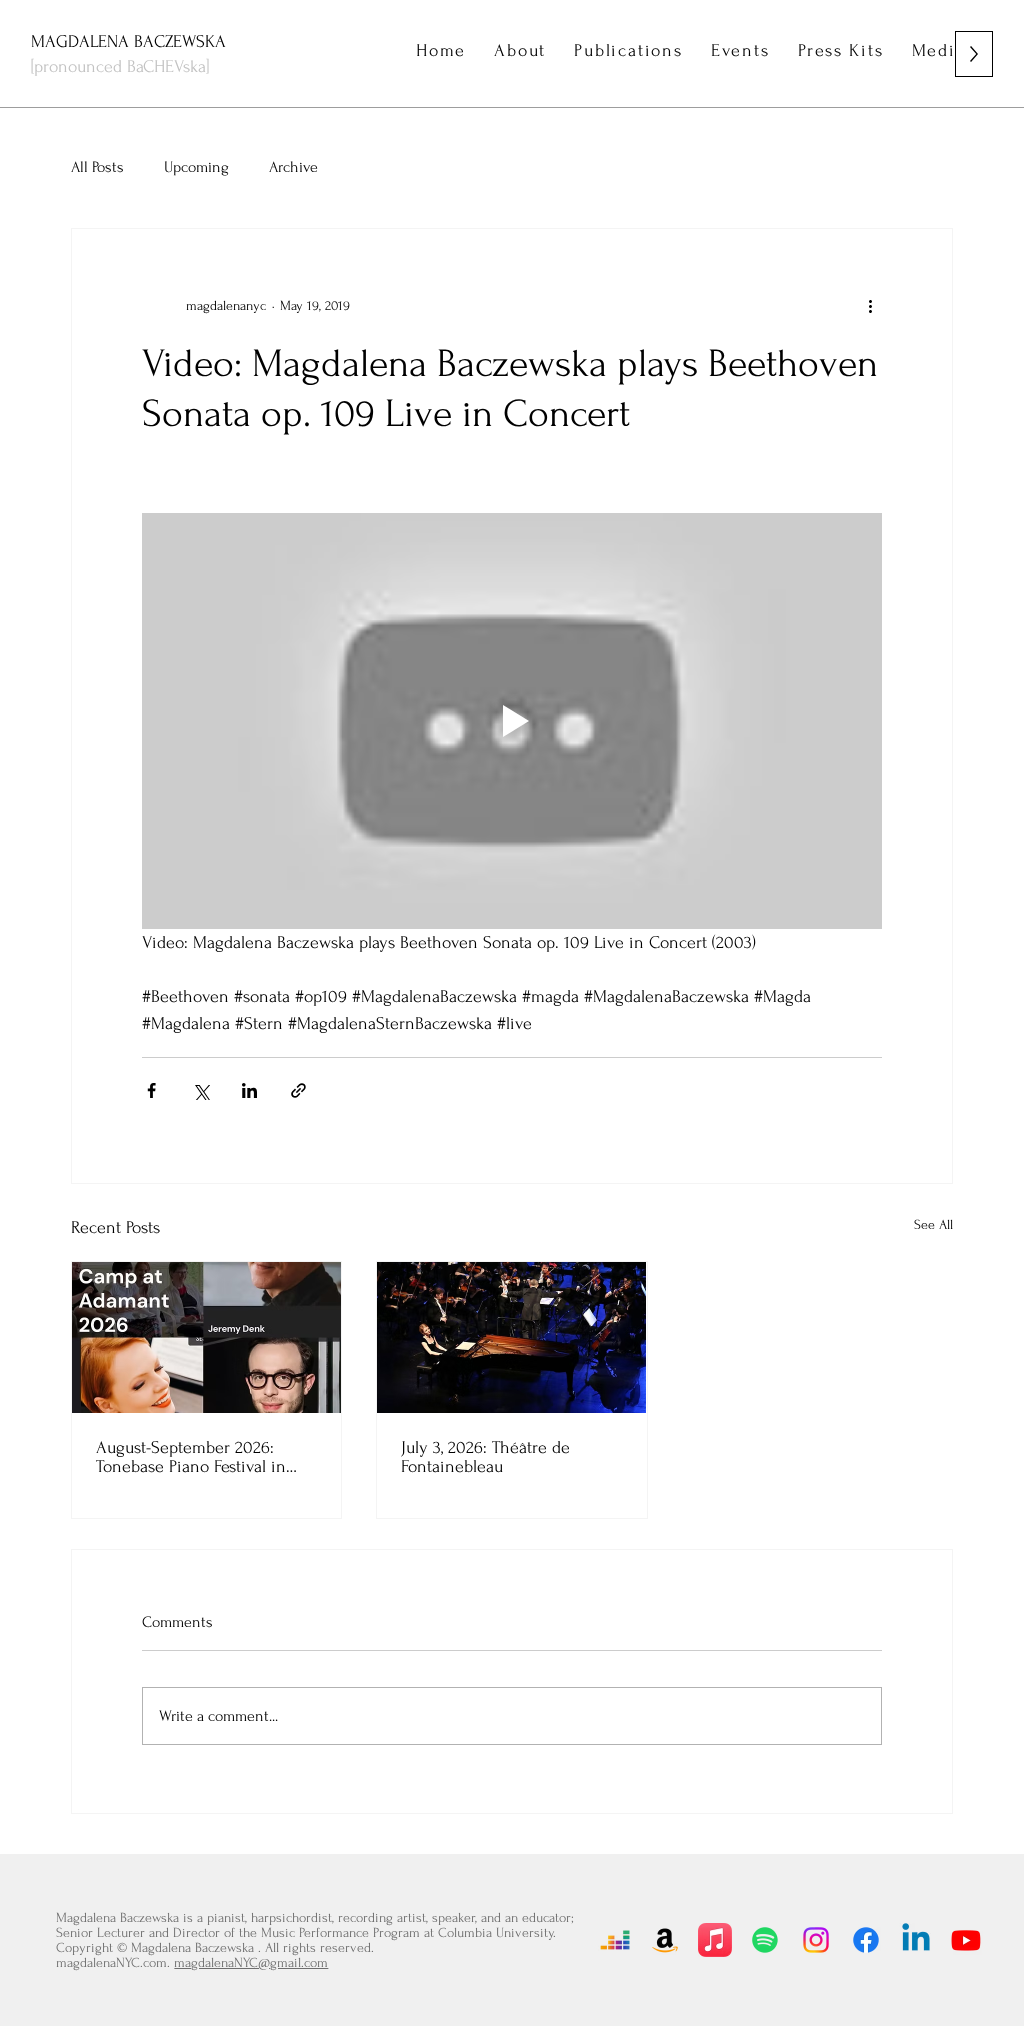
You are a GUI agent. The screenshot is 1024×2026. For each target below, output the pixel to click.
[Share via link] (298, 1090)
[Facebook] (866, 1940)
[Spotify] (765, 1940)
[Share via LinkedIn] (249, 1090)
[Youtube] (966, 1940)
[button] (740, 50)
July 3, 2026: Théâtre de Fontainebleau (485, 1457)
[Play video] (512, 721)
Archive (293, 167)
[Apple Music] (715, 1940)
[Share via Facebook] (151, 1090)
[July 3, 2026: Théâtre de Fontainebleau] (511, 1337)
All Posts (97, 167)
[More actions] (870, 305)
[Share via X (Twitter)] (200, 1090)
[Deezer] (615, 1940)
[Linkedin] (916, 1940)
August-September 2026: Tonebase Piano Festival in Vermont (191, 1457)
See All (933, 1224)
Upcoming (196, 167)
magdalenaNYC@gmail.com (251, 1962)
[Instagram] (816, 1940)
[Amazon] (665, 1940)
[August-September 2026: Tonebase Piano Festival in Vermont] (206, 1337)
